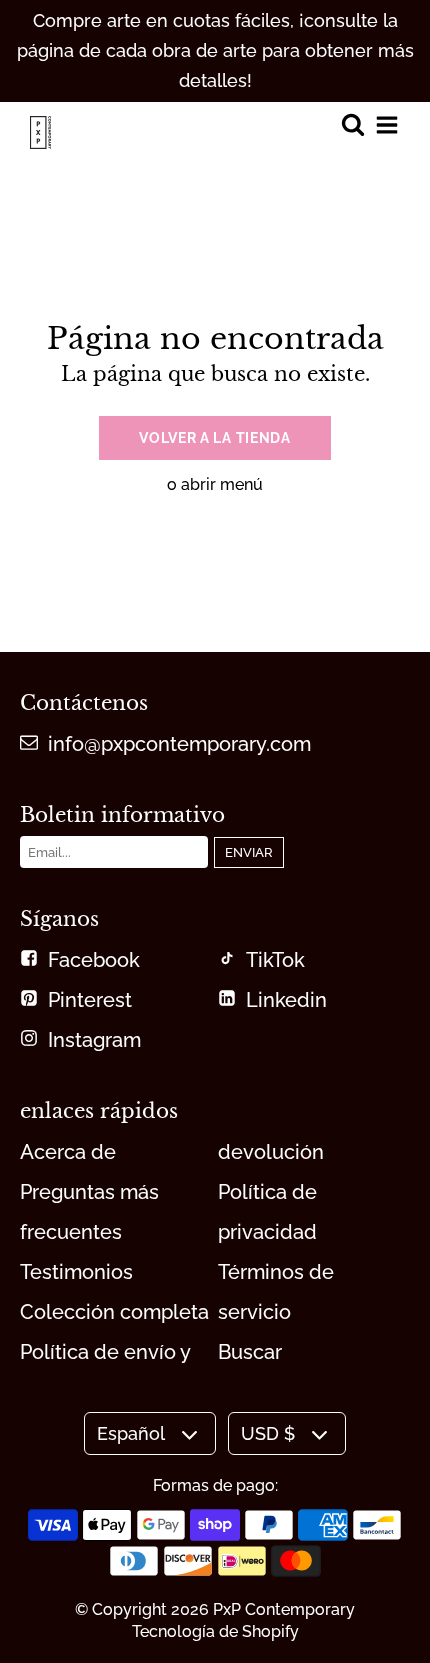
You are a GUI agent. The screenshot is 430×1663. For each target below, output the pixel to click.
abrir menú (222, 484)
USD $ (268, 1433)
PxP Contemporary (284, 1609)
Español (131, 1433)
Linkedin (286, 1000)
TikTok (275, 960)
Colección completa (114, 1312)
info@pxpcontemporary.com (179, 744)
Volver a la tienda (215, 438)
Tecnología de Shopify (215, 1631)
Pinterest (90, 1000)
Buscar (250, 1352)
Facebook (94, 960)
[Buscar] (352, 126)
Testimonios (76, 1272)
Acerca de (68, 1152)
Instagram (94, 1040)
